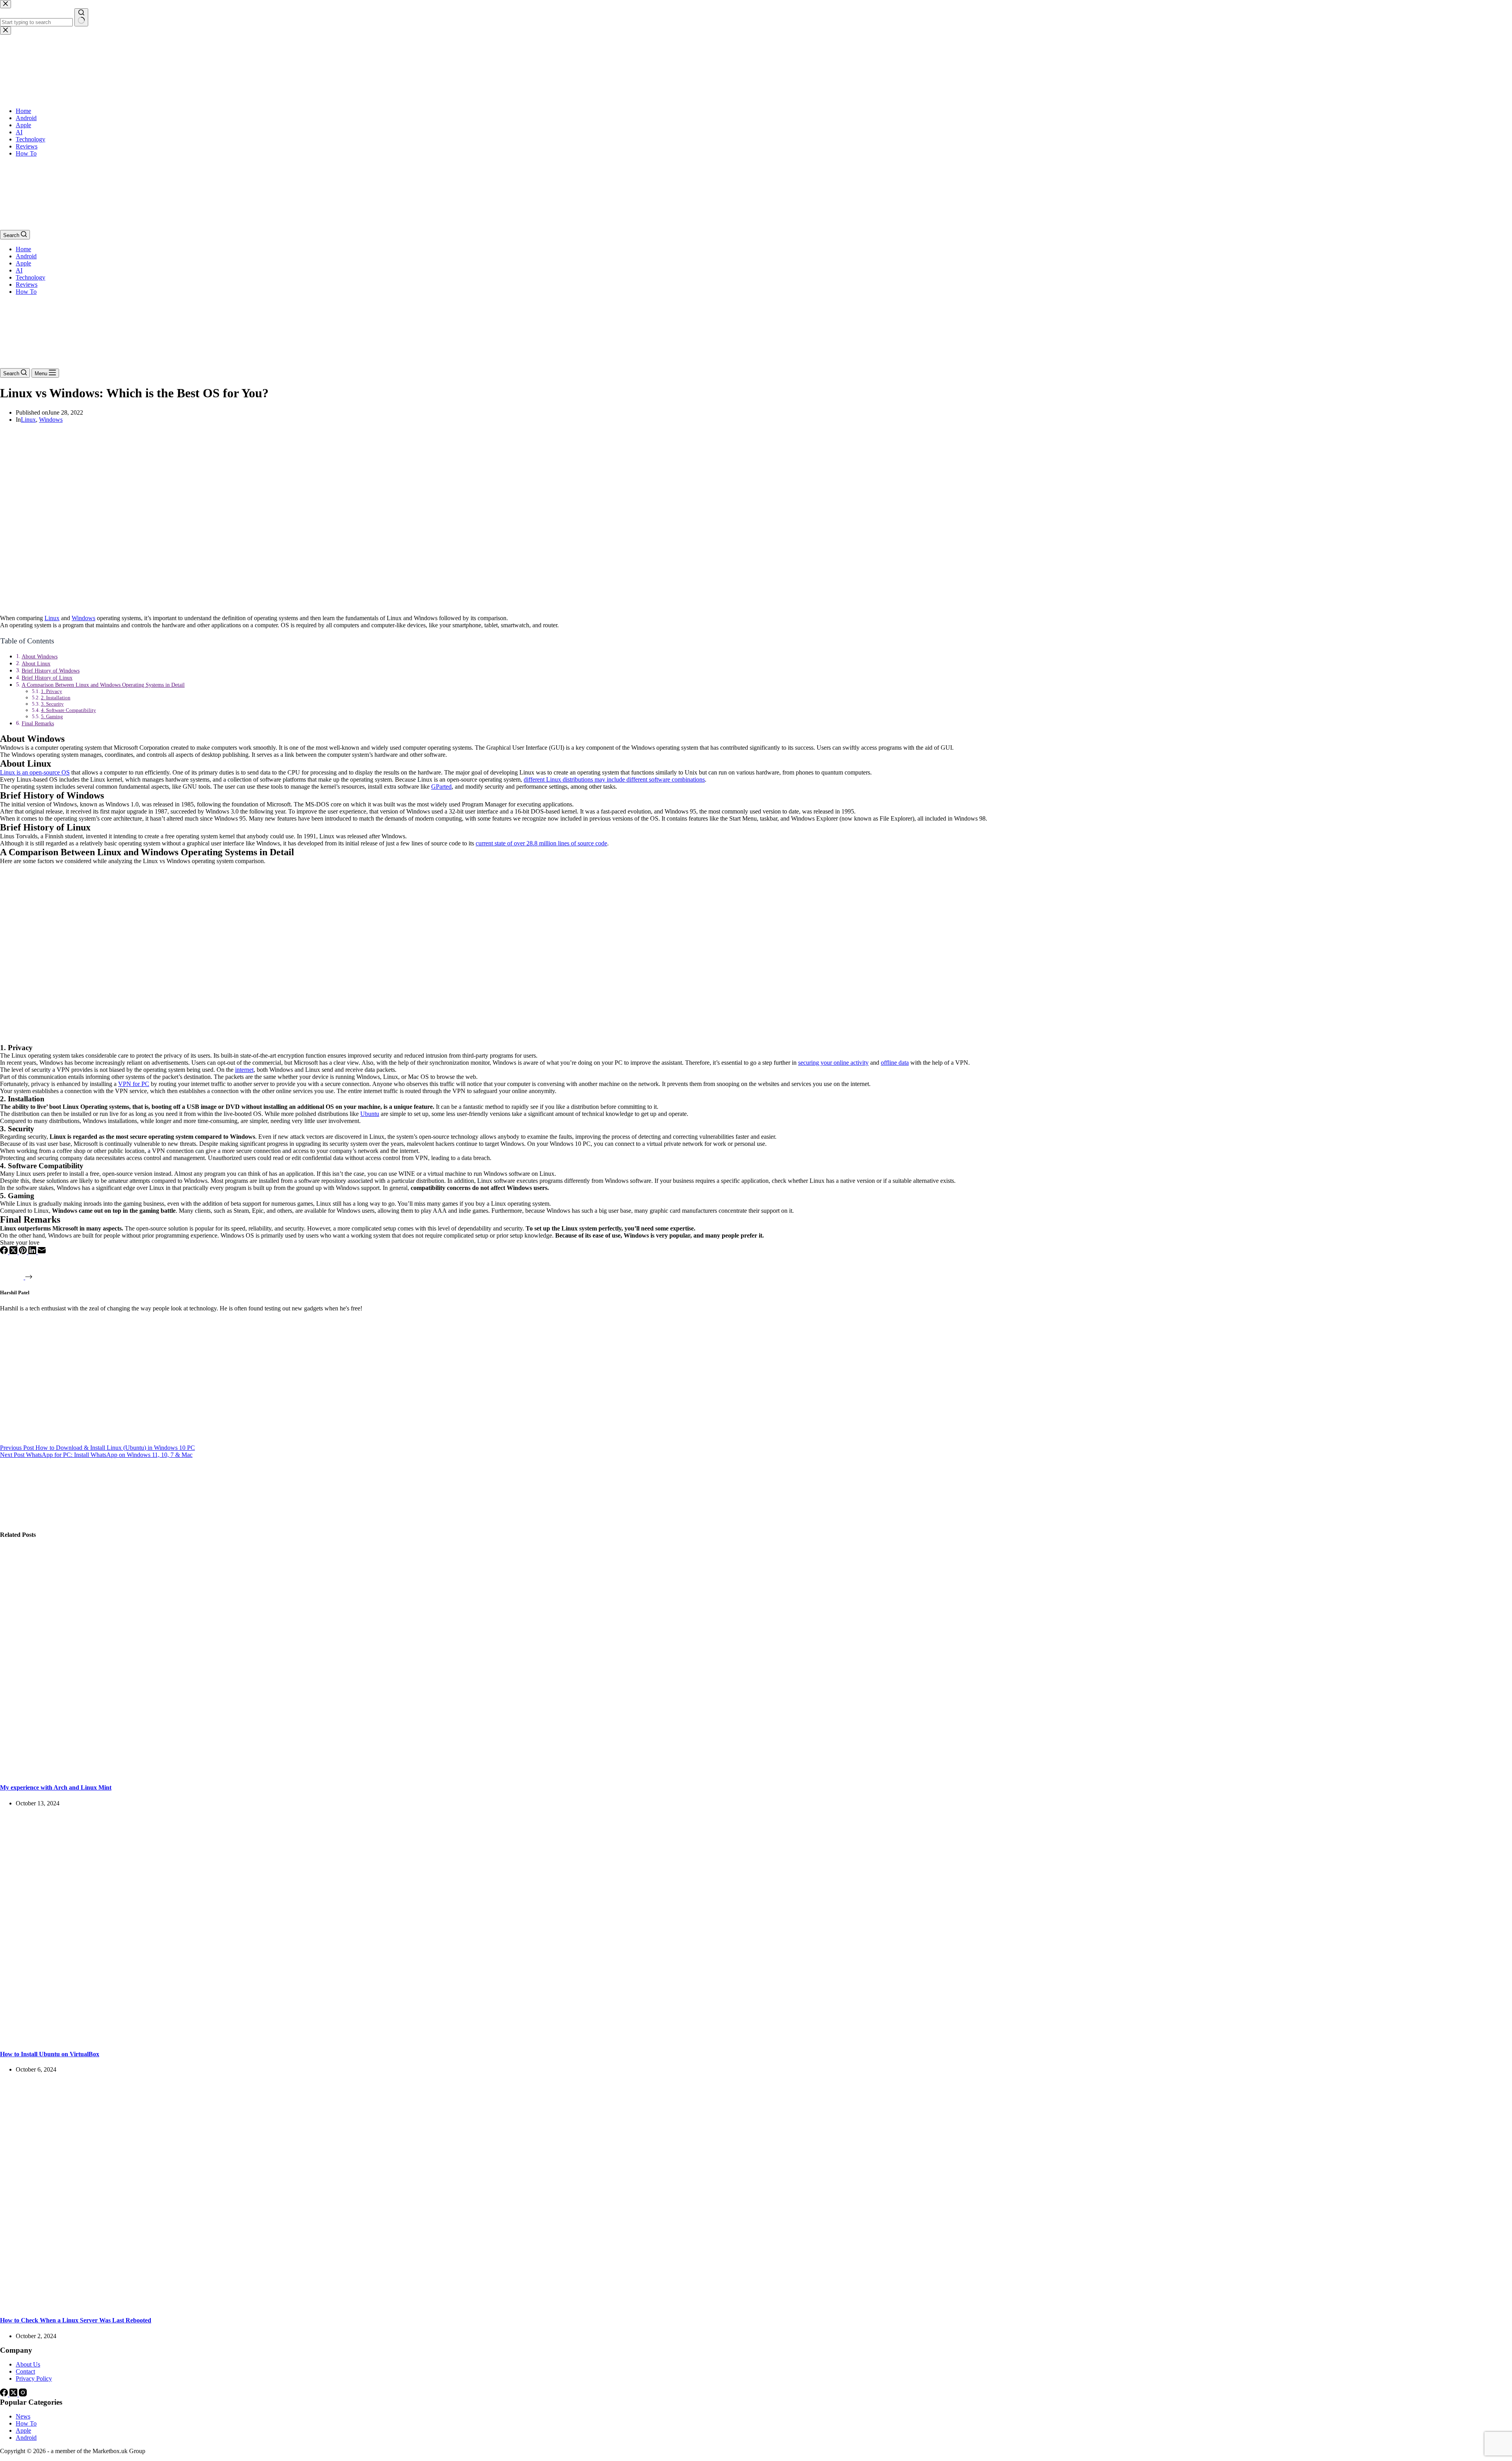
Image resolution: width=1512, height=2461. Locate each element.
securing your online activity (833, 1063)
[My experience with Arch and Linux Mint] (151, 1772)
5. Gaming (52, 716)
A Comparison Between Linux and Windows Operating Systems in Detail (103, 685)
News (23, 2416)
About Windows (40, 656)
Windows (51, 420)
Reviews (27, 284)
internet (244, 1070)
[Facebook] (5, 1252)
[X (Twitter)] (14, 1252)
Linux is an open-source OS (35, 772)
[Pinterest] (24, 1252)
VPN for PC (134, 1084)
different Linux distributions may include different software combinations (614, 779)
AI (19, 270)
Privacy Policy (34, 2379)
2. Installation (56, 698)
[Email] (42, 1252)
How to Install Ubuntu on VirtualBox (50, 2054)
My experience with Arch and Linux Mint (56, 1787)
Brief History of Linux (47, 678)
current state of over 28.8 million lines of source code (541, 843)
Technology (31, 277)
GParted (441, 787)
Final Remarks (38, 723)
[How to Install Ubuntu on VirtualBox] (151, 2039)
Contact (25, 2371)
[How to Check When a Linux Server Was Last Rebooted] (151, 2305)
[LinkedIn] (33, 1252)
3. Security (52, 704)
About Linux (36, 663)
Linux (28, 420)
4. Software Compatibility (69, 710)
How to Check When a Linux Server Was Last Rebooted (76, 2320)
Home (23, 249)
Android (26, 256)
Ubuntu (370, 1114)
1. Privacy (52, 691)
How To (26, 292)
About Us (28, 2364)
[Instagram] (23, 2394)
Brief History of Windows (51, 671)
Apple (23, 263)
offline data (895, 1063)
